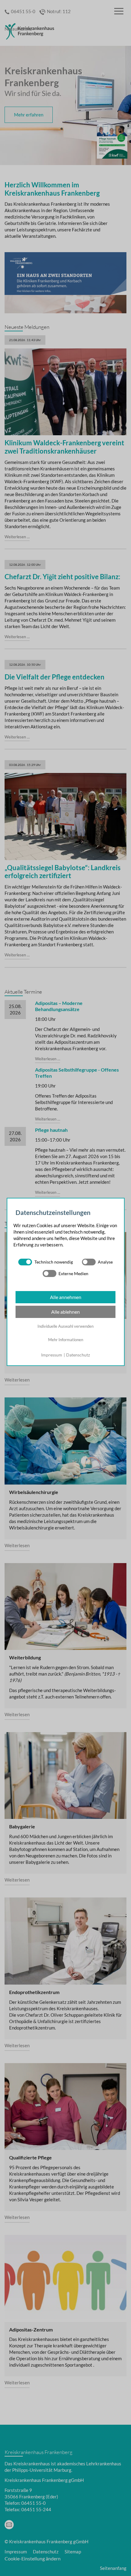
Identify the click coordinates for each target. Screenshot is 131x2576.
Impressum (52, 1355)
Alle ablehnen (65, 1312)
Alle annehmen (66, 1297)
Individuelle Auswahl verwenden (65, 1326)
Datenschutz (78, 1355)
